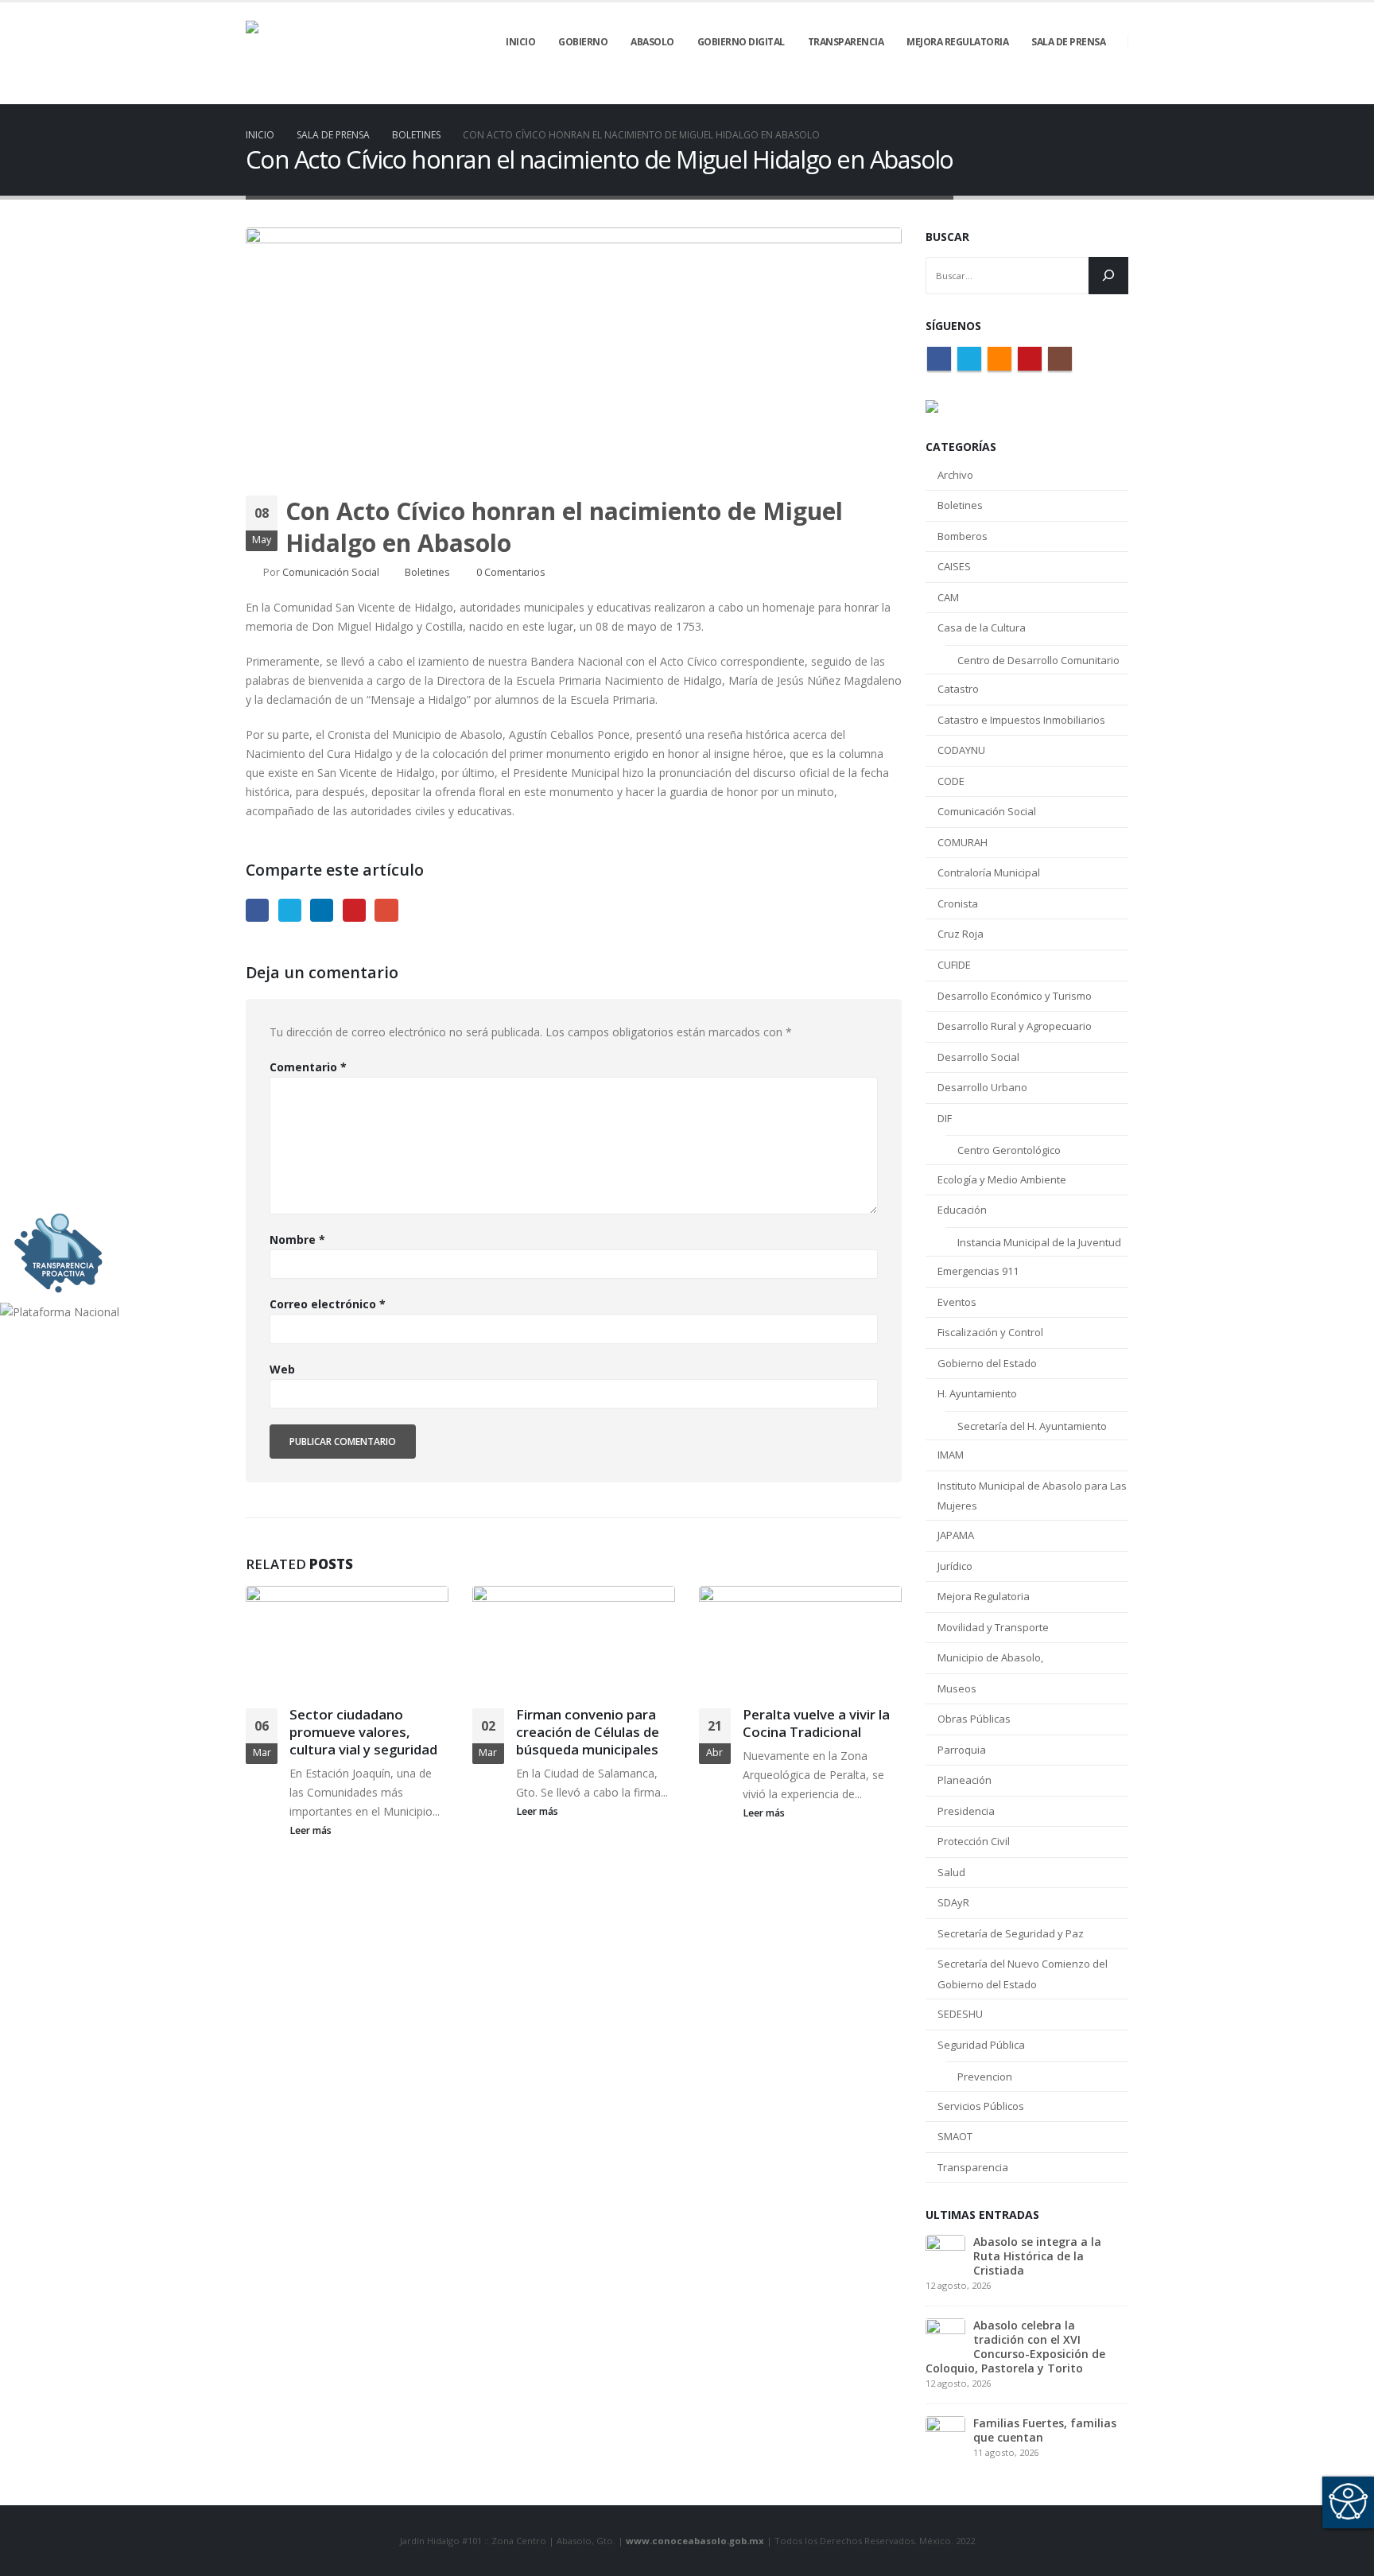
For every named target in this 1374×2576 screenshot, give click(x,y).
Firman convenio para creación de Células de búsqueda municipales (588, 1732)
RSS (999, 359)
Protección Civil (974, 1841)
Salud (951, 1872)
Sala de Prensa (1068, 42)
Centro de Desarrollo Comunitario (1038, 660)
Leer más (312, 1830)
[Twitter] (1035, 93)
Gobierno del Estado (987, 1363)
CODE (951, 781)
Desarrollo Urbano (982, 1087)
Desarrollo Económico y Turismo (1015, 996)
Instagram (1060, 359)
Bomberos (963, 536)
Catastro (958, 689)
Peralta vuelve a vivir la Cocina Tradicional (816, 1723)
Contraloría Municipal (989, 872)
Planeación (965, 1780)
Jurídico (955, 1566)
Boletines (427, 572)
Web (282, 1369)
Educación (962, 1210)
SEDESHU (960, 2014)
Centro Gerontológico (1009, 1150)
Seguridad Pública (981, 2045)
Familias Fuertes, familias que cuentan (1045, 2430)
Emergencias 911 (978, 1271)
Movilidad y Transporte (993, 1627)
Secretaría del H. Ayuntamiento (1032, 1426)
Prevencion (985, 2077)
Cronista (958, 903)
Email (386, 910)
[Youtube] (1089, 93)
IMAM (951, 1455)
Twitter (290, 910)
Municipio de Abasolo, (990, 1657)
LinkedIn (322, 910)
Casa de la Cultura (982, 627)
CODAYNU (961, 750)
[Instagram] (1116, 93)
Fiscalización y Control (990, 1332)
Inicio (520, 42)
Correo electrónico (328, 1304)
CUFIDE (954, 965)
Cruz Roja (961, 934)
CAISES (954, 566)
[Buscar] (1108, 276)
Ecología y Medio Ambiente (1002, 1179)
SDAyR (953, 1902)
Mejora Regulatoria (984, 1596)
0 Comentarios (511, 572)
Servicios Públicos (981, 2106)
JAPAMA (956, 1535)
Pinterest (354, 910)
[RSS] (1062, 93)
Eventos (957, 1302)
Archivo (955, 475)
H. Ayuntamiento (977, 1393)
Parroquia (962, 1750)
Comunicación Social (331, 572)
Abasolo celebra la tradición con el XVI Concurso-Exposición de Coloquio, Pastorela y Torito (1015, 2347)
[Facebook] (1008, 93)
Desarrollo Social (978, 1057)
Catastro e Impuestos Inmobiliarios (1021, 720)
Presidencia (966, 1811)
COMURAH (963, 842)
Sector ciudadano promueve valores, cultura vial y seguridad (363, 1732)
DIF (945, 1118)
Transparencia (973, 2167)
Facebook (257, 910)
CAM (948, 597)
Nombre (297, 1239)
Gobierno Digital (741, 42)
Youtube (1030, 359)
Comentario (308, 1067)
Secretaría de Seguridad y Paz (1011, 1933)
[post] (945, 2253)
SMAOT (955, 2136)
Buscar (947, 237)
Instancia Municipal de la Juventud (1039, 1242)
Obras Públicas (974, 1719)
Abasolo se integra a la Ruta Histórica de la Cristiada (1037, 2256)
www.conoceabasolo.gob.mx (695, 2541)
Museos (957, 1688)
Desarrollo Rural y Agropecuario (1015, 1026)
